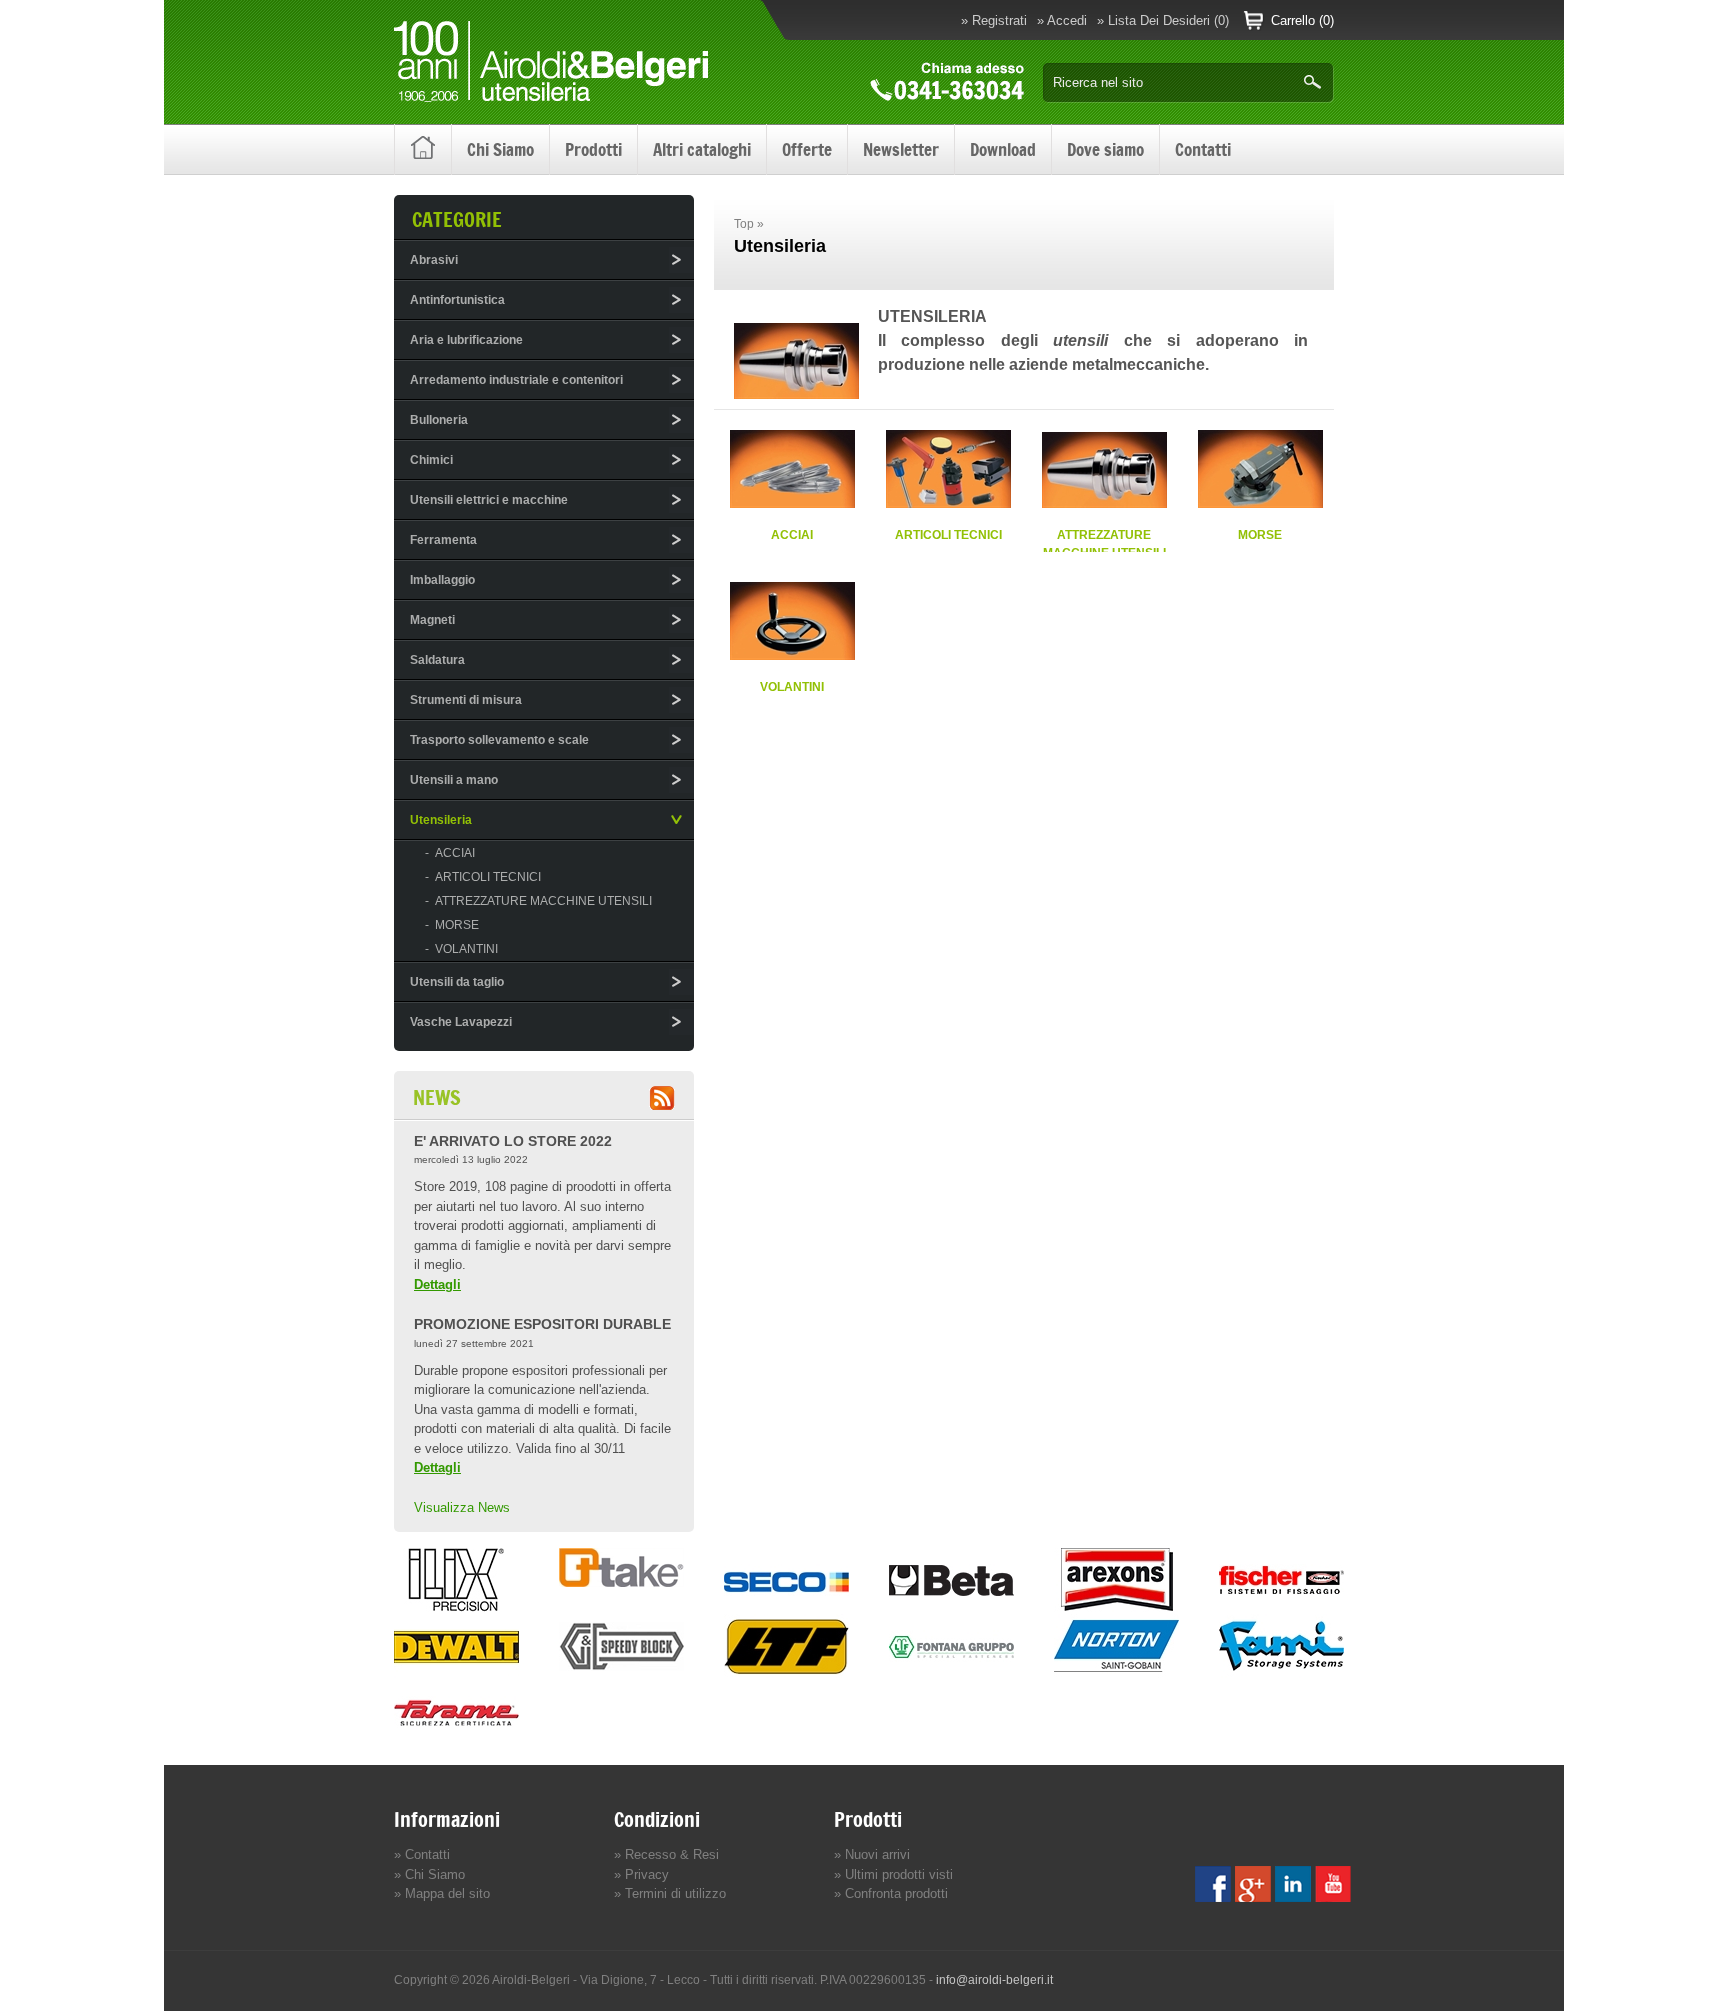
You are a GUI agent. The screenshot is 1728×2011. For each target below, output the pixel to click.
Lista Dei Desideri (1159, 20)
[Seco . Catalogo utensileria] (786, 1607)
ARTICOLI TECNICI (948, 534)
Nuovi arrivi (875, 1854)
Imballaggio (442, 580)
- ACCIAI (450, 853)
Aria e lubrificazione (466, 340)
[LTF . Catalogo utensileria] (786, 1673)
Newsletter (901, 150)
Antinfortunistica (457, 300)
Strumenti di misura (466, 700)
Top (744, 224)
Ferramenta (443, 540)
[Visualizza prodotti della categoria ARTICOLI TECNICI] (948, 503)
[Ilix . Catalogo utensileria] (456, 1607)
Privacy (645, 1874)
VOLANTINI (792, 686)
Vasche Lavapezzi (461, 1022)
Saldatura (437, 660)
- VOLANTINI (461, 949)
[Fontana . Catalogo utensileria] (951, 1673)
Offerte (807, 150)
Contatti (1203, 150)
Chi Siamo (500, 150)
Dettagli (437, 1284)
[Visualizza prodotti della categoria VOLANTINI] (792, 655)
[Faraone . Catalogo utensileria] (456, 1739)
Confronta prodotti (894, 1893)
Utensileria (441, 820)
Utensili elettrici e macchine (489, 500)
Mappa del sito (445, 1893)
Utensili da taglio (457, 982)
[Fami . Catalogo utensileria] (1281, 1673)
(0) (1221, 20)
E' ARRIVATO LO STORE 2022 (513, 1141)
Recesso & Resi (670, 1854)
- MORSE (452, 925)
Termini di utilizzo (673, 1893)
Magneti (432, 620)
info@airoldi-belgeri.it (994, 1980)
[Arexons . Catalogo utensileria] (1116, 1607)
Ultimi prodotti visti (897, 1874)
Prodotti (593, 150)
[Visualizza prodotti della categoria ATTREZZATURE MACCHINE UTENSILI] (1104, 503)
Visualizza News (462, 1507)
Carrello (1293, 20)
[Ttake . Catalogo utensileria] (621, 1582)
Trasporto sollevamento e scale (499, 740)
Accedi (1067, 20)
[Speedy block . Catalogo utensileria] (621, 1673)
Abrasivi (434, 260)
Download (1003, 150)
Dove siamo (1105, 150)
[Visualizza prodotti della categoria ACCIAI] (792, 503)
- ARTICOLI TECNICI (483, 877)
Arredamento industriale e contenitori (516, 380)
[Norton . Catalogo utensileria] (1116, 1673)
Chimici (431, 460)
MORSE (1260, 534)
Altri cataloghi (702, 150)
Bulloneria (439, 420)
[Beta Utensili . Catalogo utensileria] (951, 1607)
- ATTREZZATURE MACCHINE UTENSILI (538, 901)
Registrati (999, 20)
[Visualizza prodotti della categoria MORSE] (1260, 503)
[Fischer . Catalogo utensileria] (1281, 1607)
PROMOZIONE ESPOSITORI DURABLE (542, 1324)
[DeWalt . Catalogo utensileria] (456, 1673)
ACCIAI (792, 534)
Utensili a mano (454, 780)
